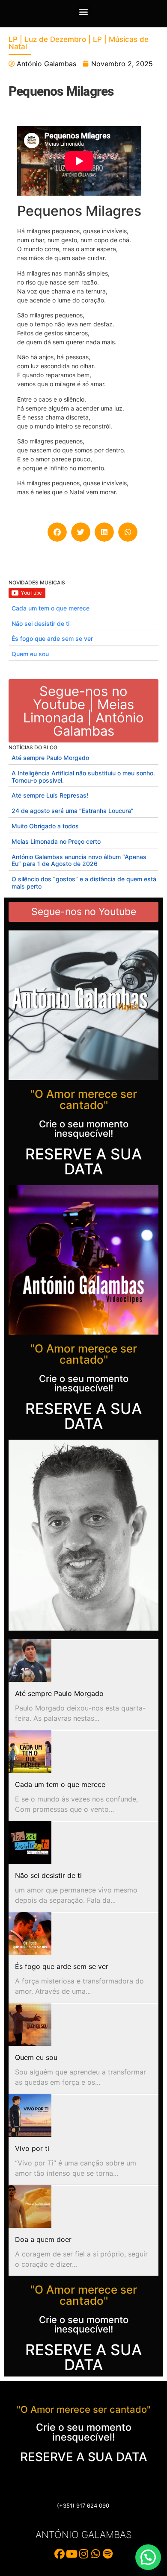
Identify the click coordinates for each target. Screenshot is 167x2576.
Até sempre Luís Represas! (50, 795)
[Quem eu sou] (30, 2024)
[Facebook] (60, 2554)
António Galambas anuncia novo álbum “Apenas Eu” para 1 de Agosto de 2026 (79, 860)
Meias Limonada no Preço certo (56, 841)
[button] (84, 11)
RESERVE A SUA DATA (84, 1161)
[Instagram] (83, 2554)
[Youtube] (72, 2554)
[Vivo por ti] (30, 2115)
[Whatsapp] (95, 2554)
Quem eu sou (30, 654)
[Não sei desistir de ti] (30, 1843)
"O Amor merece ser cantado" (84, 1099)
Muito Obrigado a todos (45, 826)
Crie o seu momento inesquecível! (84, 1129)
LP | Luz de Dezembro (47, 39)
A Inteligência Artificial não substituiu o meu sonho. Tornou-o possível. (83, 777)
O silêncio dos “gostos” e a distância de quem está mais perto (84, 883)
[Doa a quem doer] (30, 2206)
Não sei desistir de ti (40, 623)
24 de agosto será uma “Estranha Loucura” (73, 811)
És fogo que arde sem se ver (52, 638)
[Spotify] (107, 2554)
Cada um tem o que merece (51, 608)
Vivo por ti (32, 2148)
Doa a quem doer (43, 2239)
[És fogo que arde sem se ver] (30, 1933)
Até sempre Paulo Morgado (50, 758)
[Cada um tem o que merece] (30, 1752)
